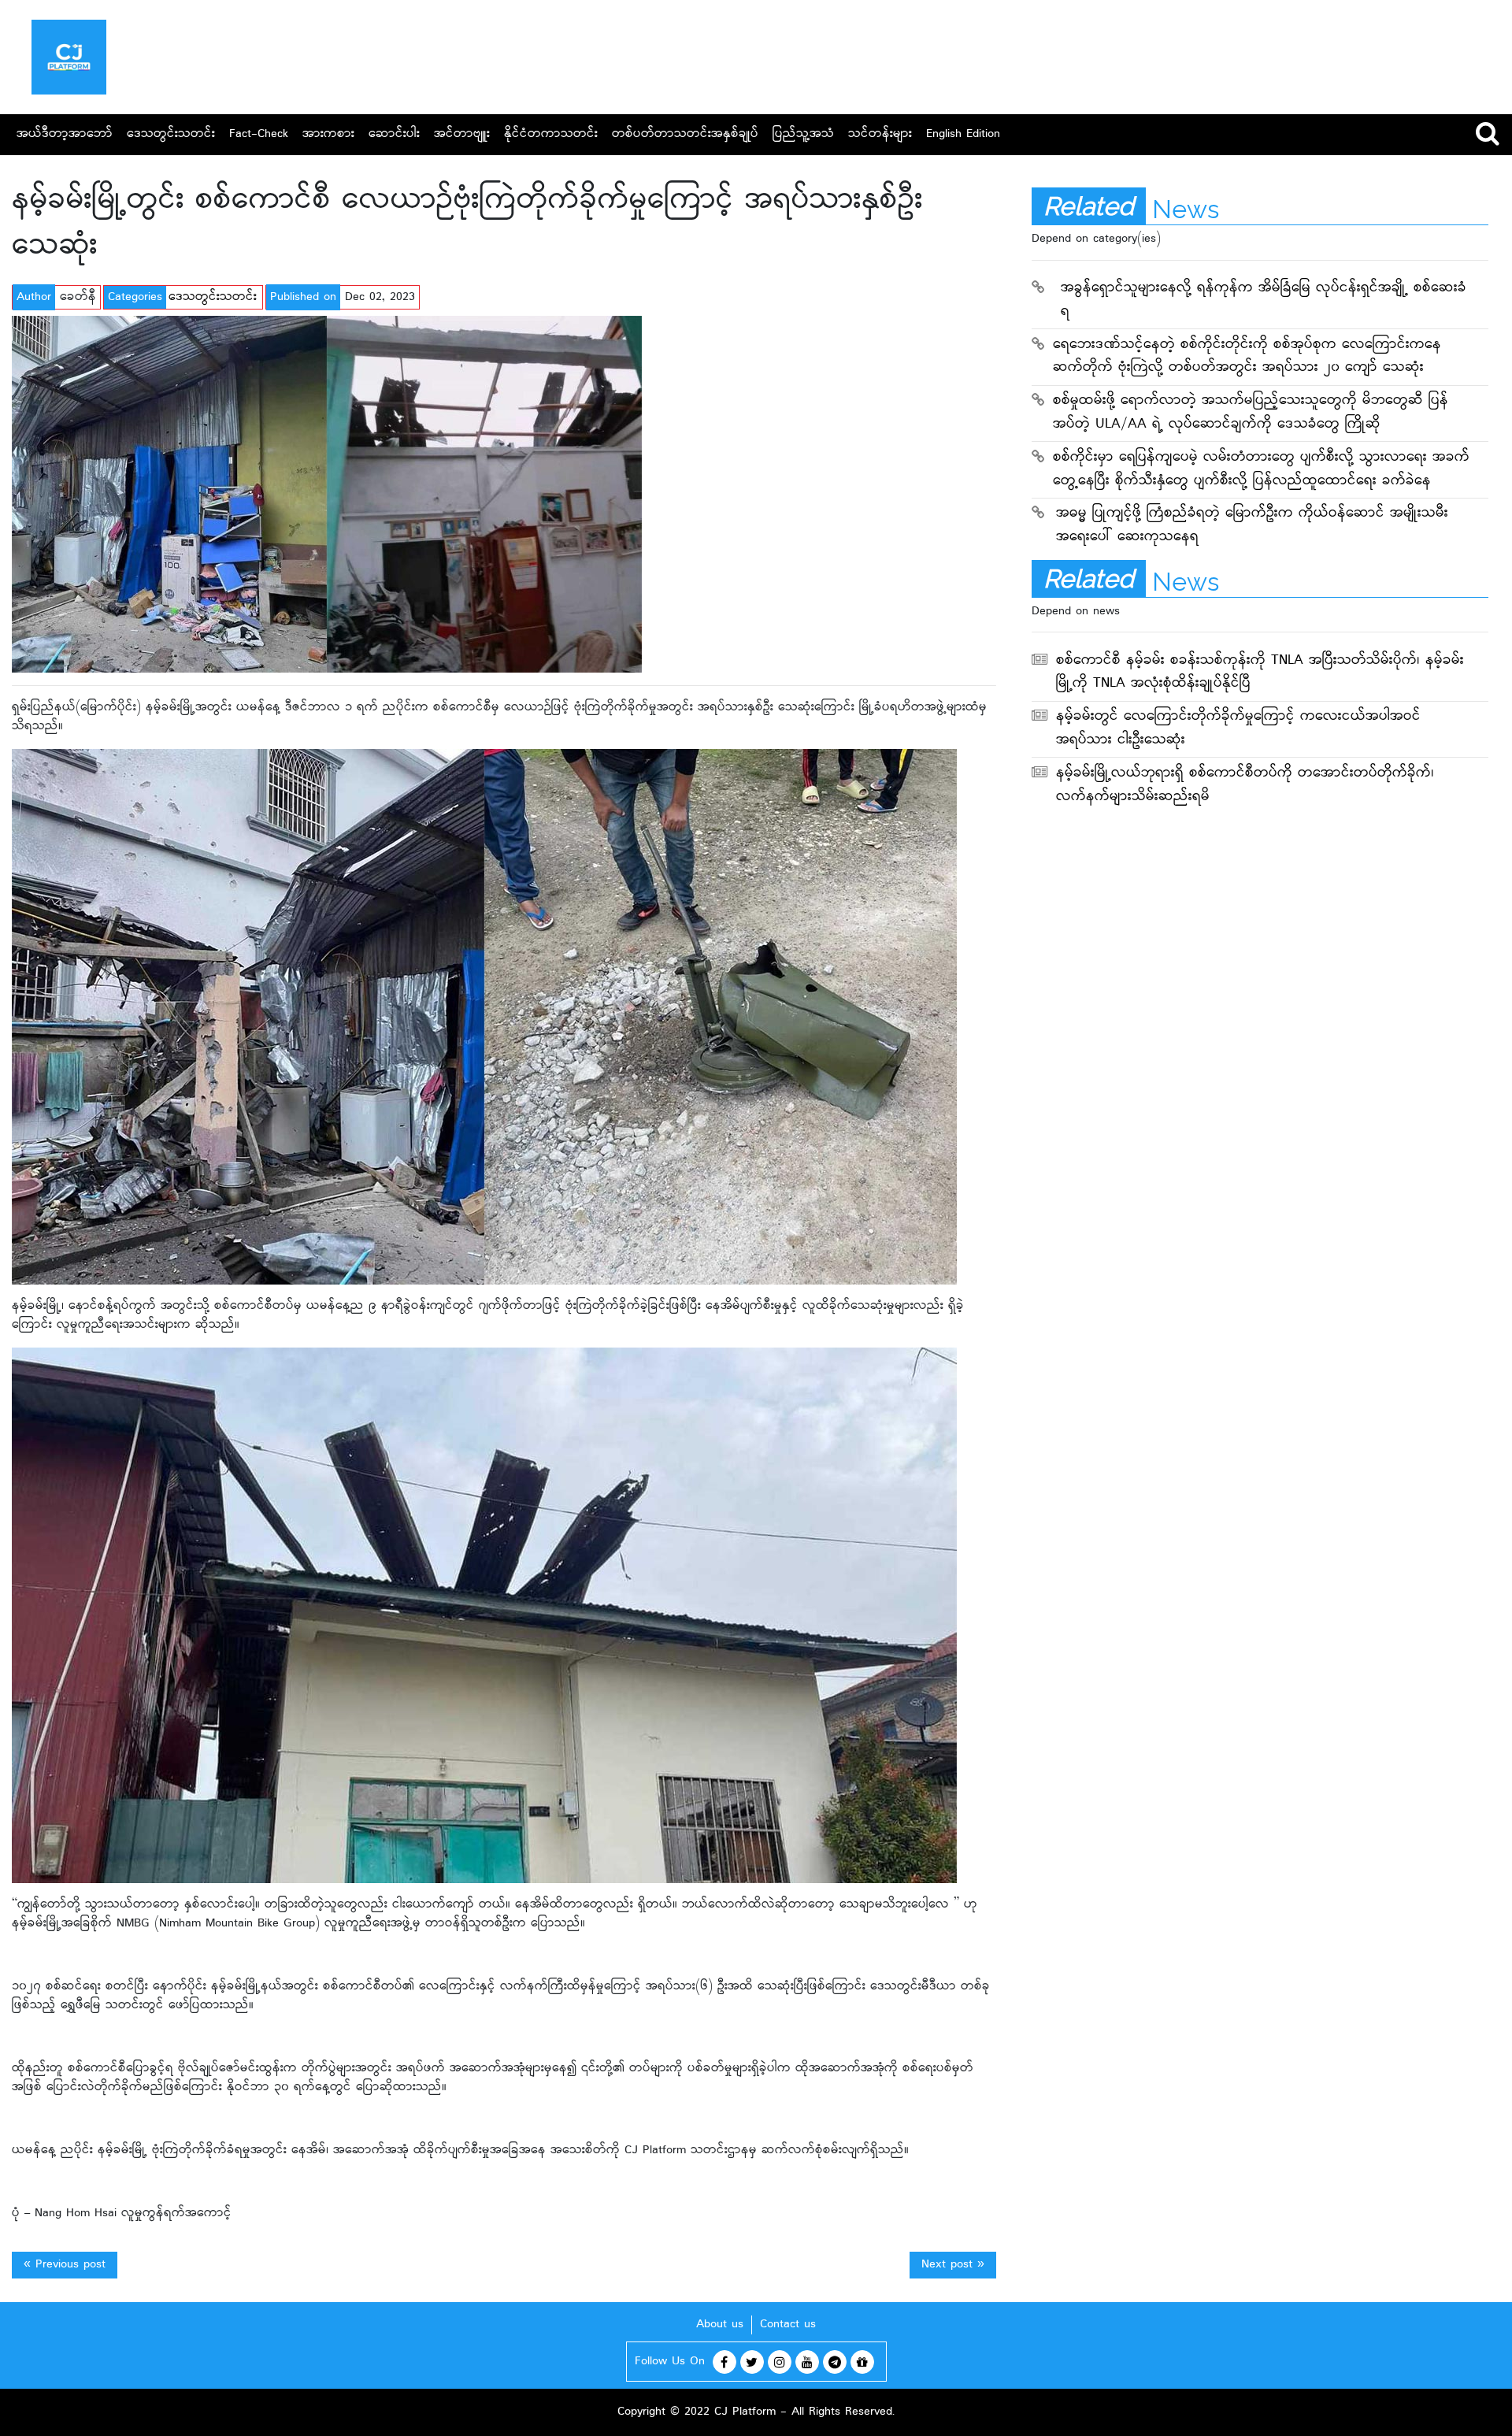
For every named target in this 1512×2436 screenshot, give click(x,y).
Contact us (788, 2325)
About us (720, 2325)
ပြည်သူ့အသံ (803, 134)
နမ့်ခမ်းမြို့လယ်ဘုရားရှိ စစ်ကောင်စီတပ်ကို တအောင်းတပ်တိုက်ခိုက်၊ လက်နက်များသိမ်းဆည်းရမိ (1245, 786)
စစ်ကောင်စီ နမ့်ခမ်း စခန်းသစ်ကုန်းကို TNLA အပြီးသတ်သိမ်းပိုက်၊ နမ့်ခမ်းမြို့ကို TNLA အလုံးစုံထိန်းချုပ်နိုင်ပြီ (1260, 673)
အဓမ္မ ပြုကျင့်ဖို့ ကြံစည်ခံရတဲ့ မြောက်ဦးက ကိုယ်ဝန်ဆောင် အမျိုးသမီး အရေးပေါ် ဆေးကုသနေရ (1252, 526)
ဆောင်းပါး (394, 134)
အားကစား (328, 134)
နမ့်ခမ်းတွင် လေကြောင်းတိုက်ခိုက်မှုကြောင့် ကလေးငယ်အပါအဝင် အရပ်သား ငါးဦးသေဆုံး (1238, 729)
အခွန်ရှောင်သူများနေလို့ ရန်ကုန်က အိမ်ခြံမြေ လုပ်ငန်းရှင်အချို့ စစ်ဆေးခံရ (1264, 300)
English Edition (963, 134)
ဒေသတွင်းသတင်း (171, 134)
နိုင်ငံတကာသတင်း (551, 134)
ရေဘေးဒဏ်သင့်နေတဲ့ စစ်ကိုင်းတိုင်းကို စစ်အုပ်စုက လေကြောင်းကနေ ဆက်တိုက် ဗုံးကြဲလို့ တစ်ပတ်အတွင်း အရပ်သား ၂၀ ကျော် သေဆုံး (1247, 357)
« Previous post (65, 2265)
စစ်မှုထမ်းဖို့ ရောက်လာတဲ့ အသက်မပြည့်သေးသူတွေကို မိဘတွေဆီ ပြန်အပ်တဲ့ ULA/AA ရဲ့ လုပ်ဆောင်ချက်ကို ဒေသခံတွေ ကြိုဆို (1251, 413)
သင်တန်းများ (880, 134)
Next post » (953, 2265)
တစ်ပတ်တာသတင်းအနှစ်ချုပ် (685, 134)
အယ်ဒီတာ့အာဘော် (65, 134)
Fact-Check (259, 134)
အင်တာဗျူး (462, 134)
